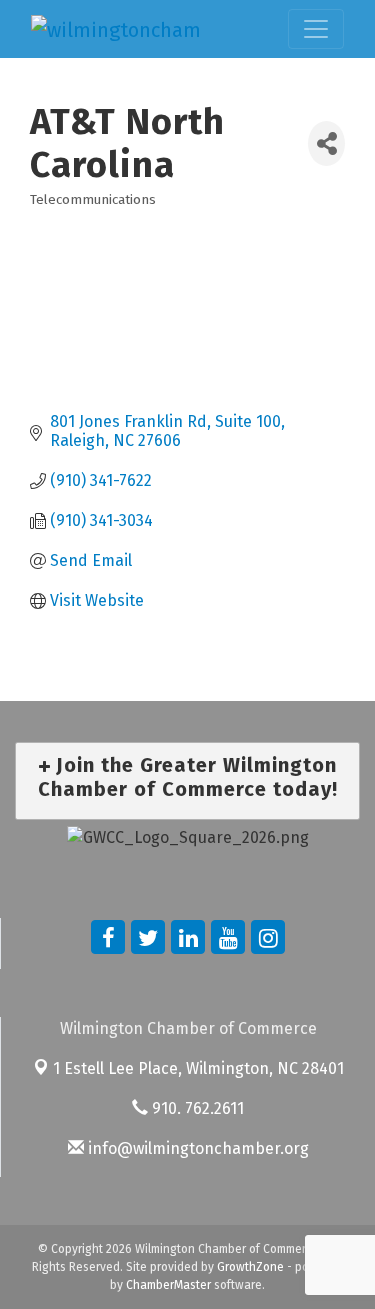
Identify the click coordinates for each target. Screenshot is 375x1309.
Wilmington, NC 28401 (198, 1068)
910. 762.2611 (196, 1108)
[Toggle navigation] (316, 29)
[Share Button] (326, 143)
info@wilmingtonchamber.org (196, 1148)
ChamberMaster (168, 1285)
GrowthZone (250, 1267)
